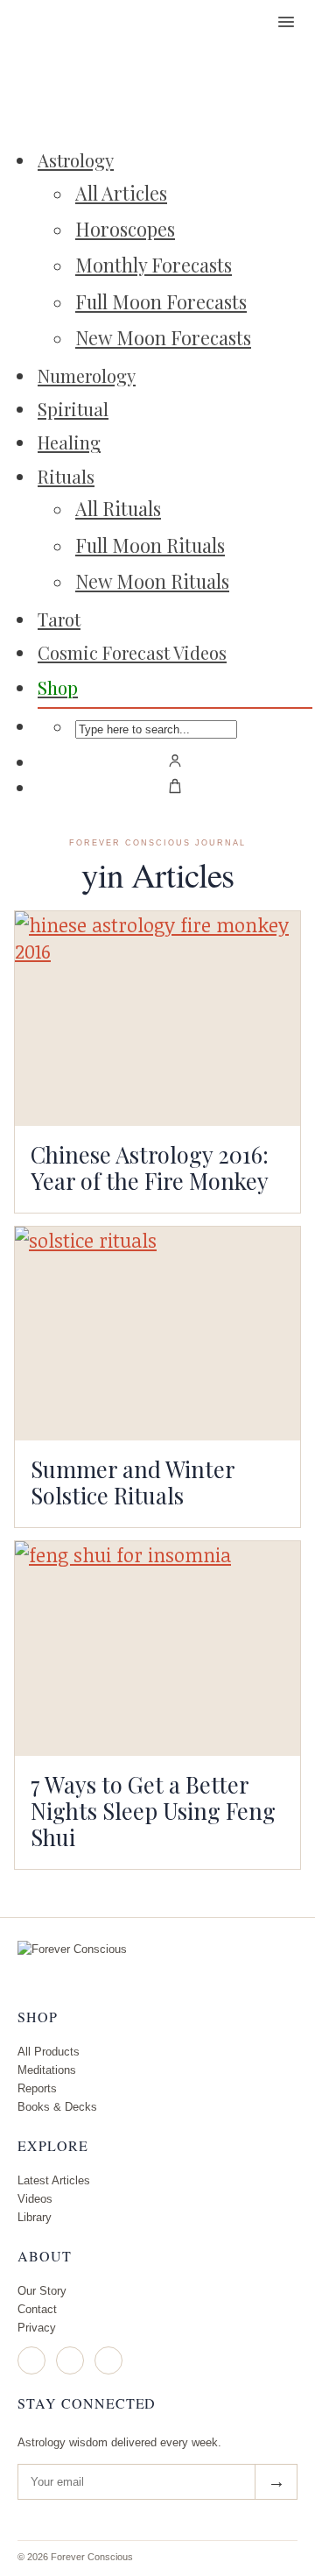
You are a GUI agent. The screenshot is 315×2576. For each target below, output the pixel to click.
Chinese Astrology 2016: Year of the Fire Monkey (150, 1167)
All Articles (121, 193)
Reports (37, 2088)
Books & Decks (57, 2107)
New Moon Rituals (152, 581)
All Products (49, 2052)
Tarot (59, 619)
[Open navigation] (286, 22)
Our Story (42, 2291)
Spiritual (73, 409)
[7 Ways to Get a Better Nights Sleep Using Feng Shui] (157, 1649)
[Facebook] (70, 2360)
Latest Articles (54, 2180)
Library (35, 2217)
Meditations (47, 2070)
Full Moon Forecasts (161, 301)
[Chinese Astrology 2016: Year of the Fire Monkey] (157, 1019)
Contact (37, 2309)
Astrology (76, 160)
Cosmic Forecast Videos (132, 652)
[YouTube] (108, 2360)
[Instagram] (31, 2360)
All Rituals (118, 508)
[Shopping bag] (175, 786)
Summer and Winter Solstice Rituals (133, 1482)
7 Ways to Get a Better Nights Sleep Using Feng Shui (153, 1810)
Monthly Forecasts (154, 265)
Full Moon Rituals (150, 545)
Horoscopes (125, 229)
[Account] (175, 761)
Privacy (37, 2328)
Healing (69, 442)
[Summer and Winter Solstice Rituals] (157, 1334)
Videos (35, 2199)
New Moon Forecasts (163, 337)
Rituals (66, 476)
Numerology (87, 375)
